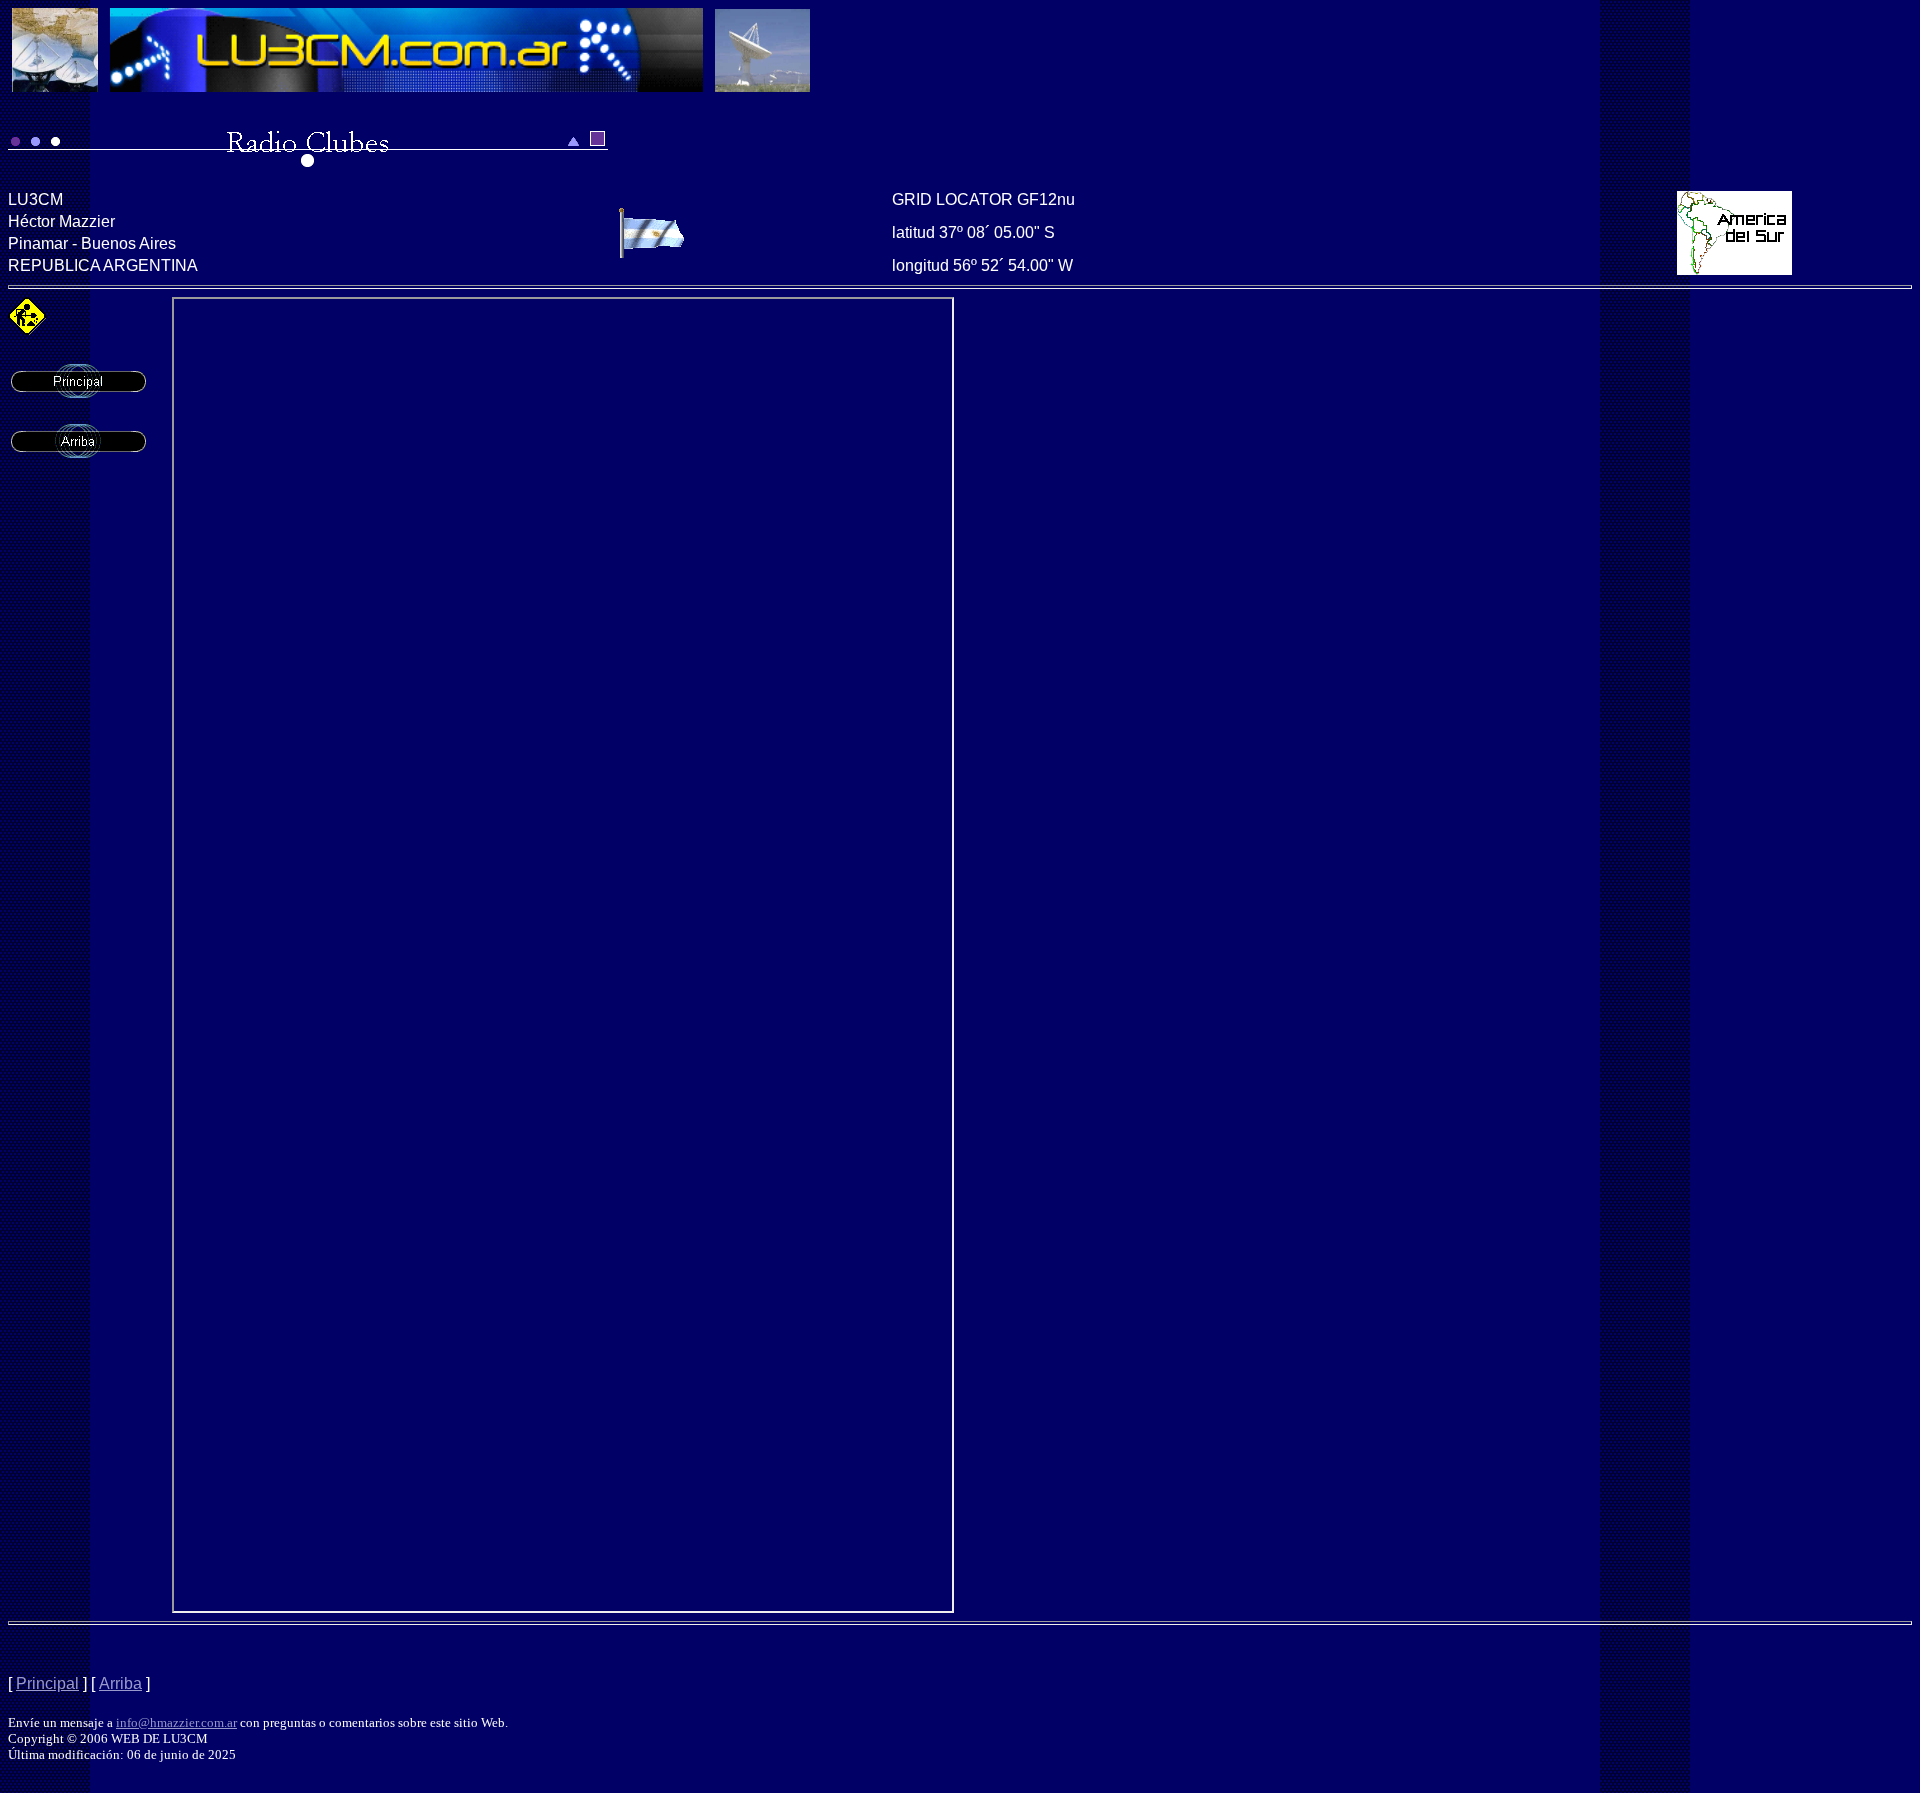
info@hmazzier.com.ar (176, 1722)
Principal (47, 1683)
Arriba (120, 1683)
